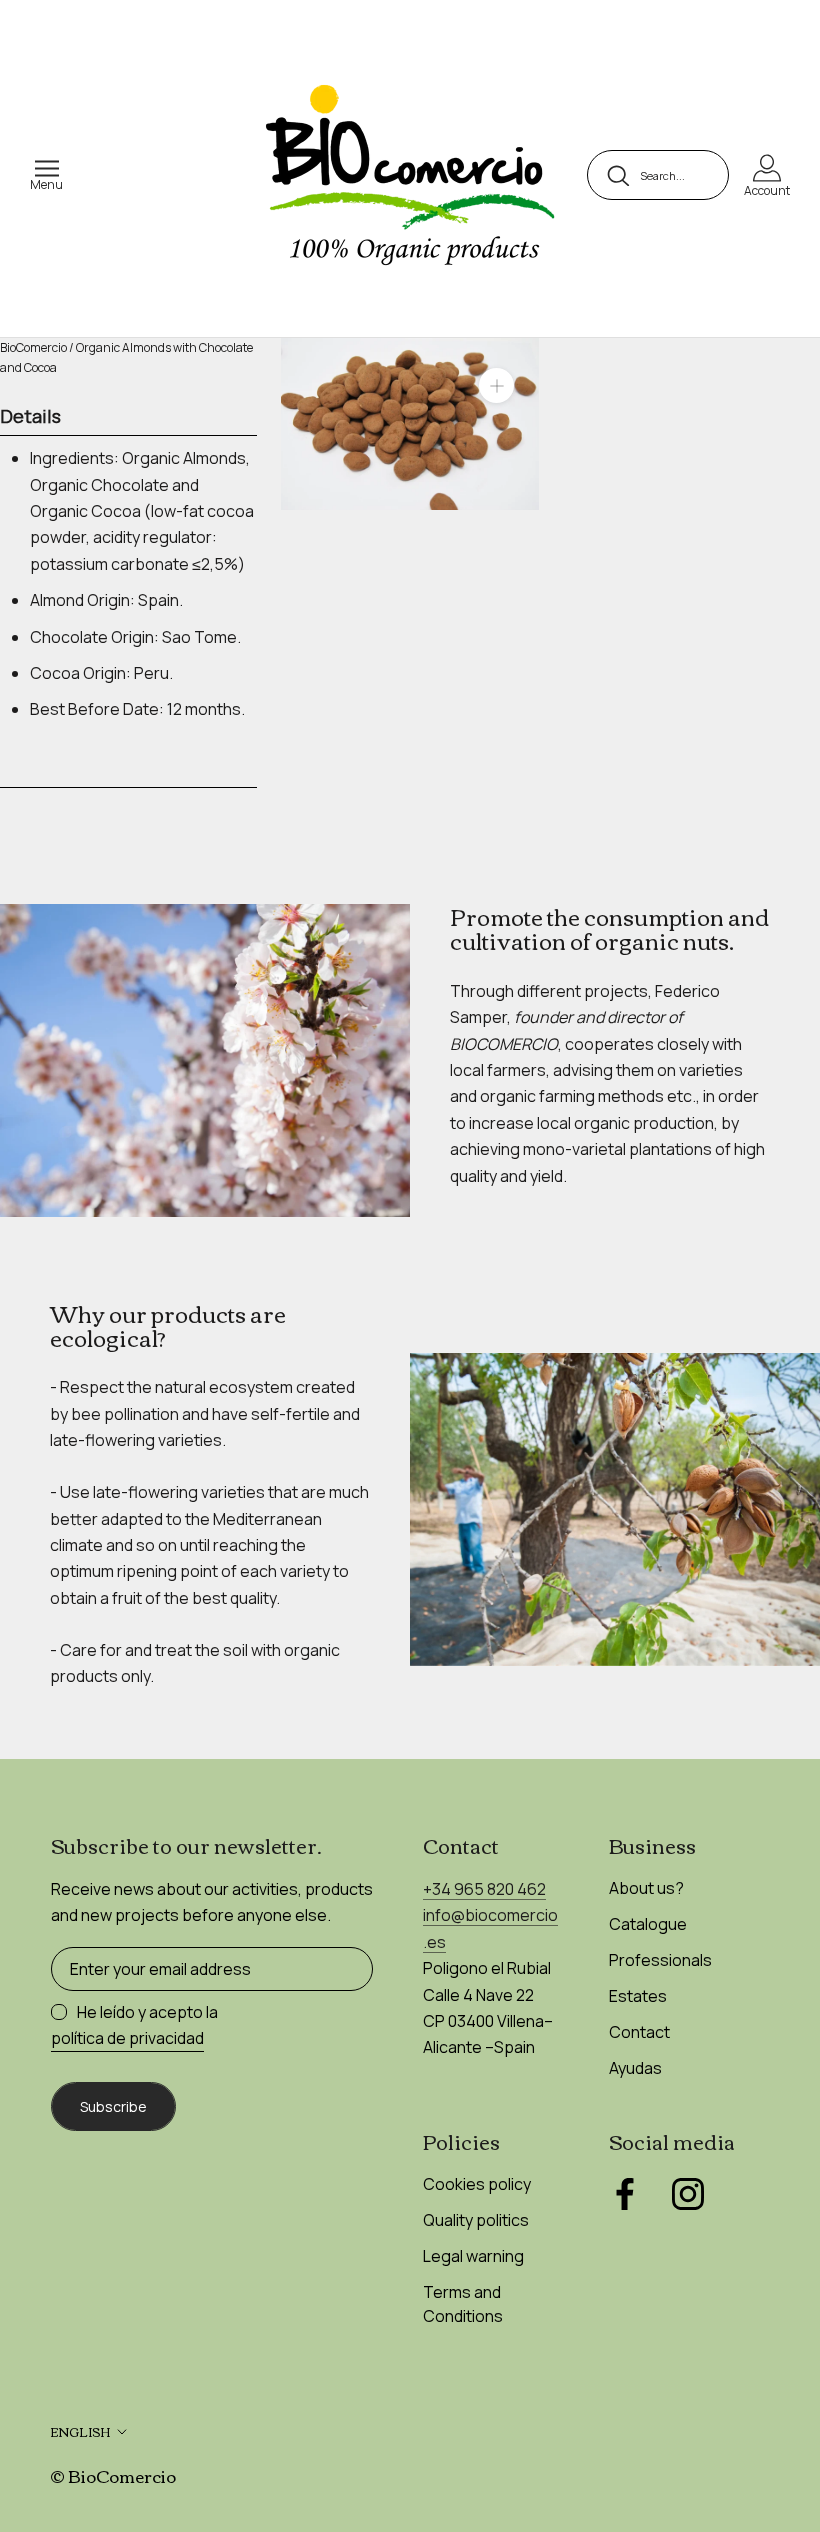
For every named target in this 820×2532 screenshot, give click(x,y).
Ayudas (635, 2068)
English (80, 2431)
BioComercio (33, 347)
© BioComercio (113, 2475)
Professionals (660, 1960)
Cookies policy (477, 2184)
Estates (638, 1996)
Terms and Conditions (463, 2304)
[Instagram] (688, 2194)
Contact (639, 2032)
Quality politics (476, 2220)
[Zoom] (496, 385)
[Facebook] (625, 2194)
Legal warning (473, 2256)
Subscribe (113, 2106)
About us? (646, 1888)
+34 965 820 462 (484, 1889)
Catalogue (648, 1924)
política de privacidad (127, 2038)
